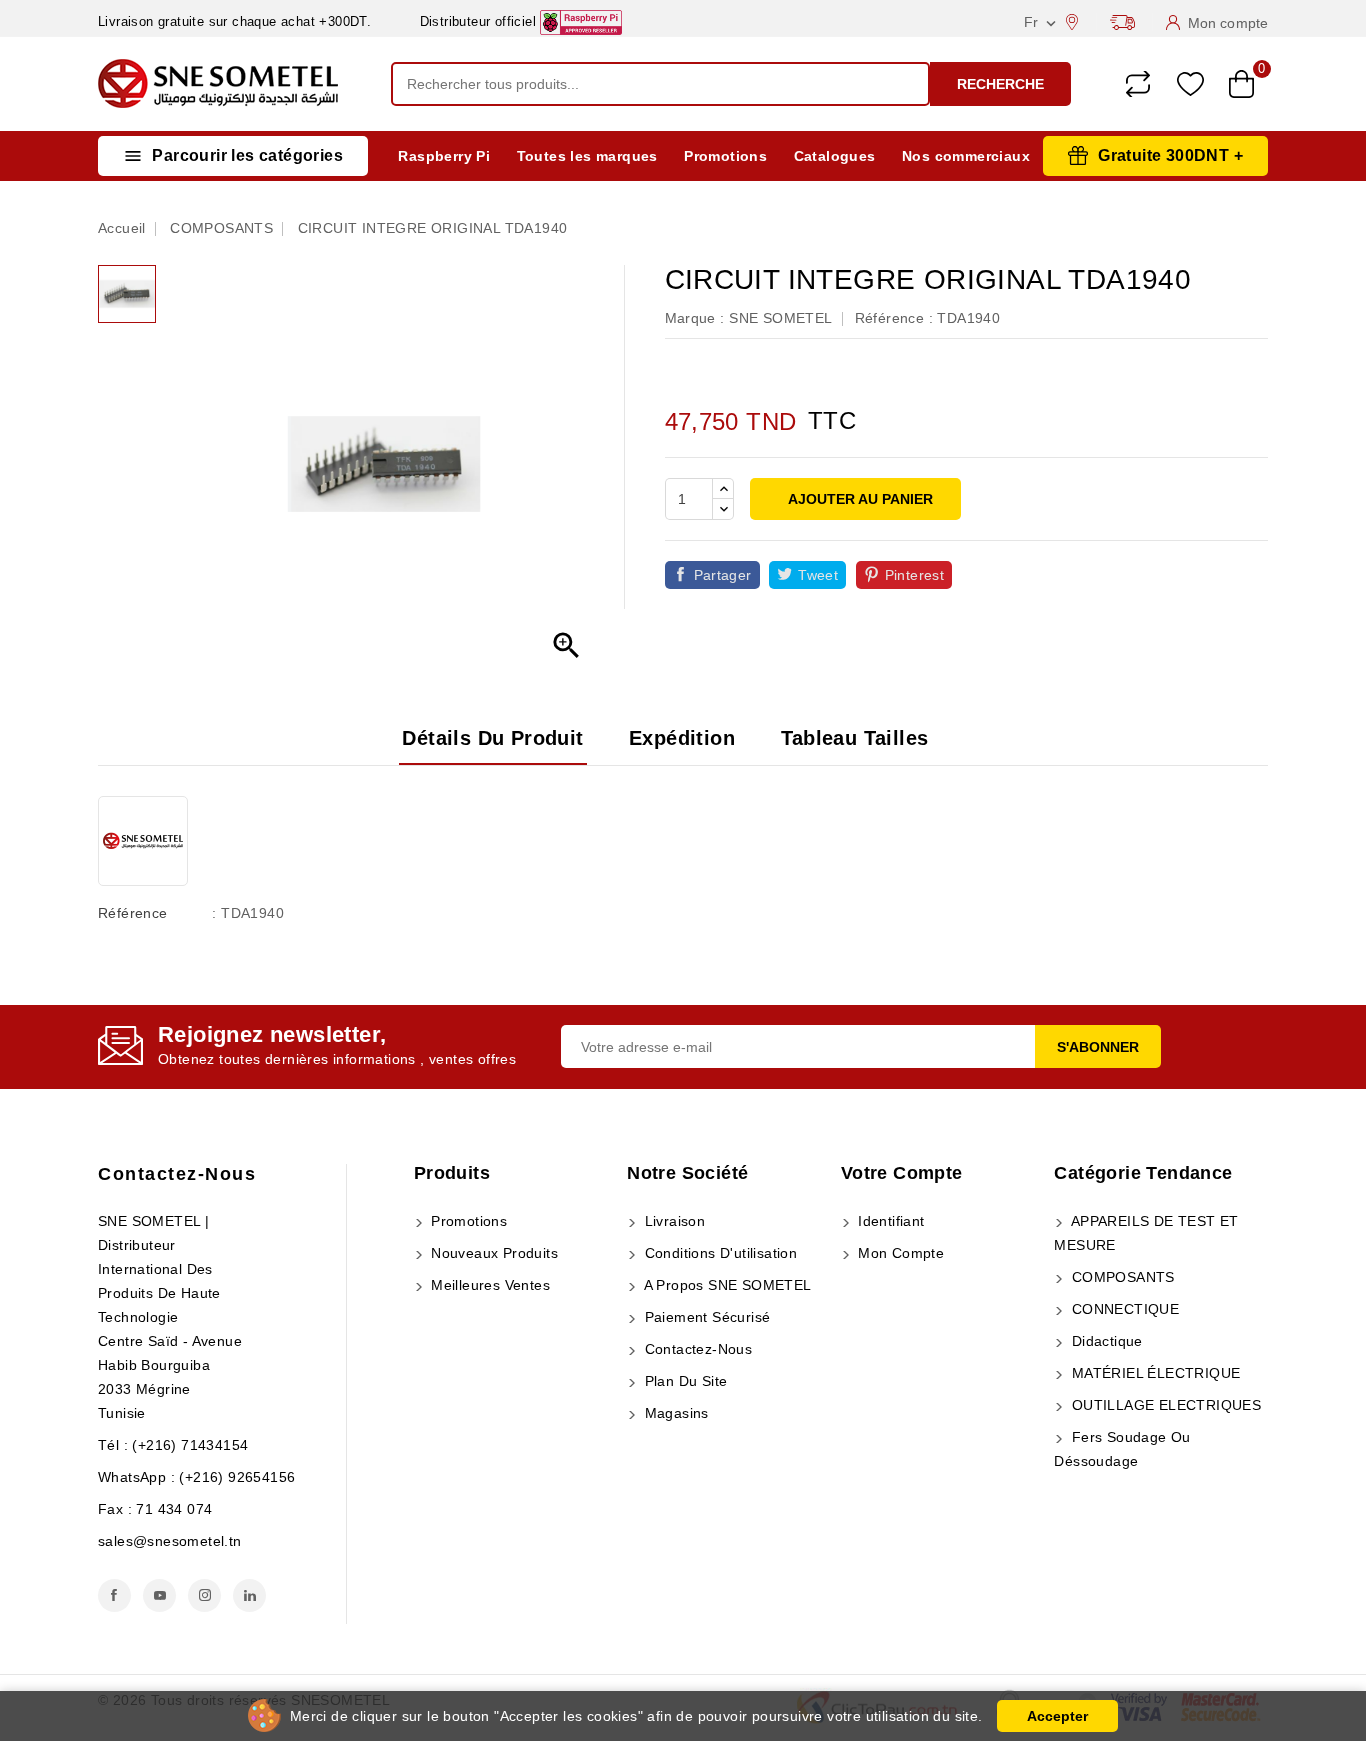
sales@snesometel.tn (170, 1541)
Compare (1138, 84)
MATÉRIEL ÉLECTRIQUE (1153, 1373)
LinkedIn (249, 1595)
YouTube (159, 1595)
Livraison (672, 1221)
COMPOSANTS (1120, 1277)
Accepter (1057, 1716)
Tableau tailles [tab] (855, 738)
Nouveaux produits (492, 1253)
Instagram (204, 1595)
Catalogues (835, 156)
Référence (133, 913)
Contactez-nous (177, 1174)
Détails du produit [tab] (492, 738)
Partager (723, 575)
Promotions (725, 156)
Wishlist (1190, 84)
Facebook (114, 1595)
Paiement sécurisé (705, 1317)
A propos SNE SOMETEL (725, 1285)
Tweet (818, 575)
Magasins (674, 1413)
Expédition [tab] (682, 738)
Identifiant (889, 1221)
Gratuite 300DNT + (1170, 155)
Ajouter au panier (859, 499)
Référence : (894, 318)
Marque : (695, 318)
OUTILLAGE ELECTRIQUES (1164, 1405)
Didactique (1104, 1341)
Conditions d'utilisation (718, 1253)
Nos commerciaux (966, 156)
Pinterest (915, 575)
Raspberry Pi (444, 156)
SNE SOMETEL (780, 318)
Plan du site (683, 1381)
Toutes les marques (587, 156)
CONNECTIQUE (1123, 1309)
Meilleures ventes (488, 1285)
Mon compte (899, 1253)
